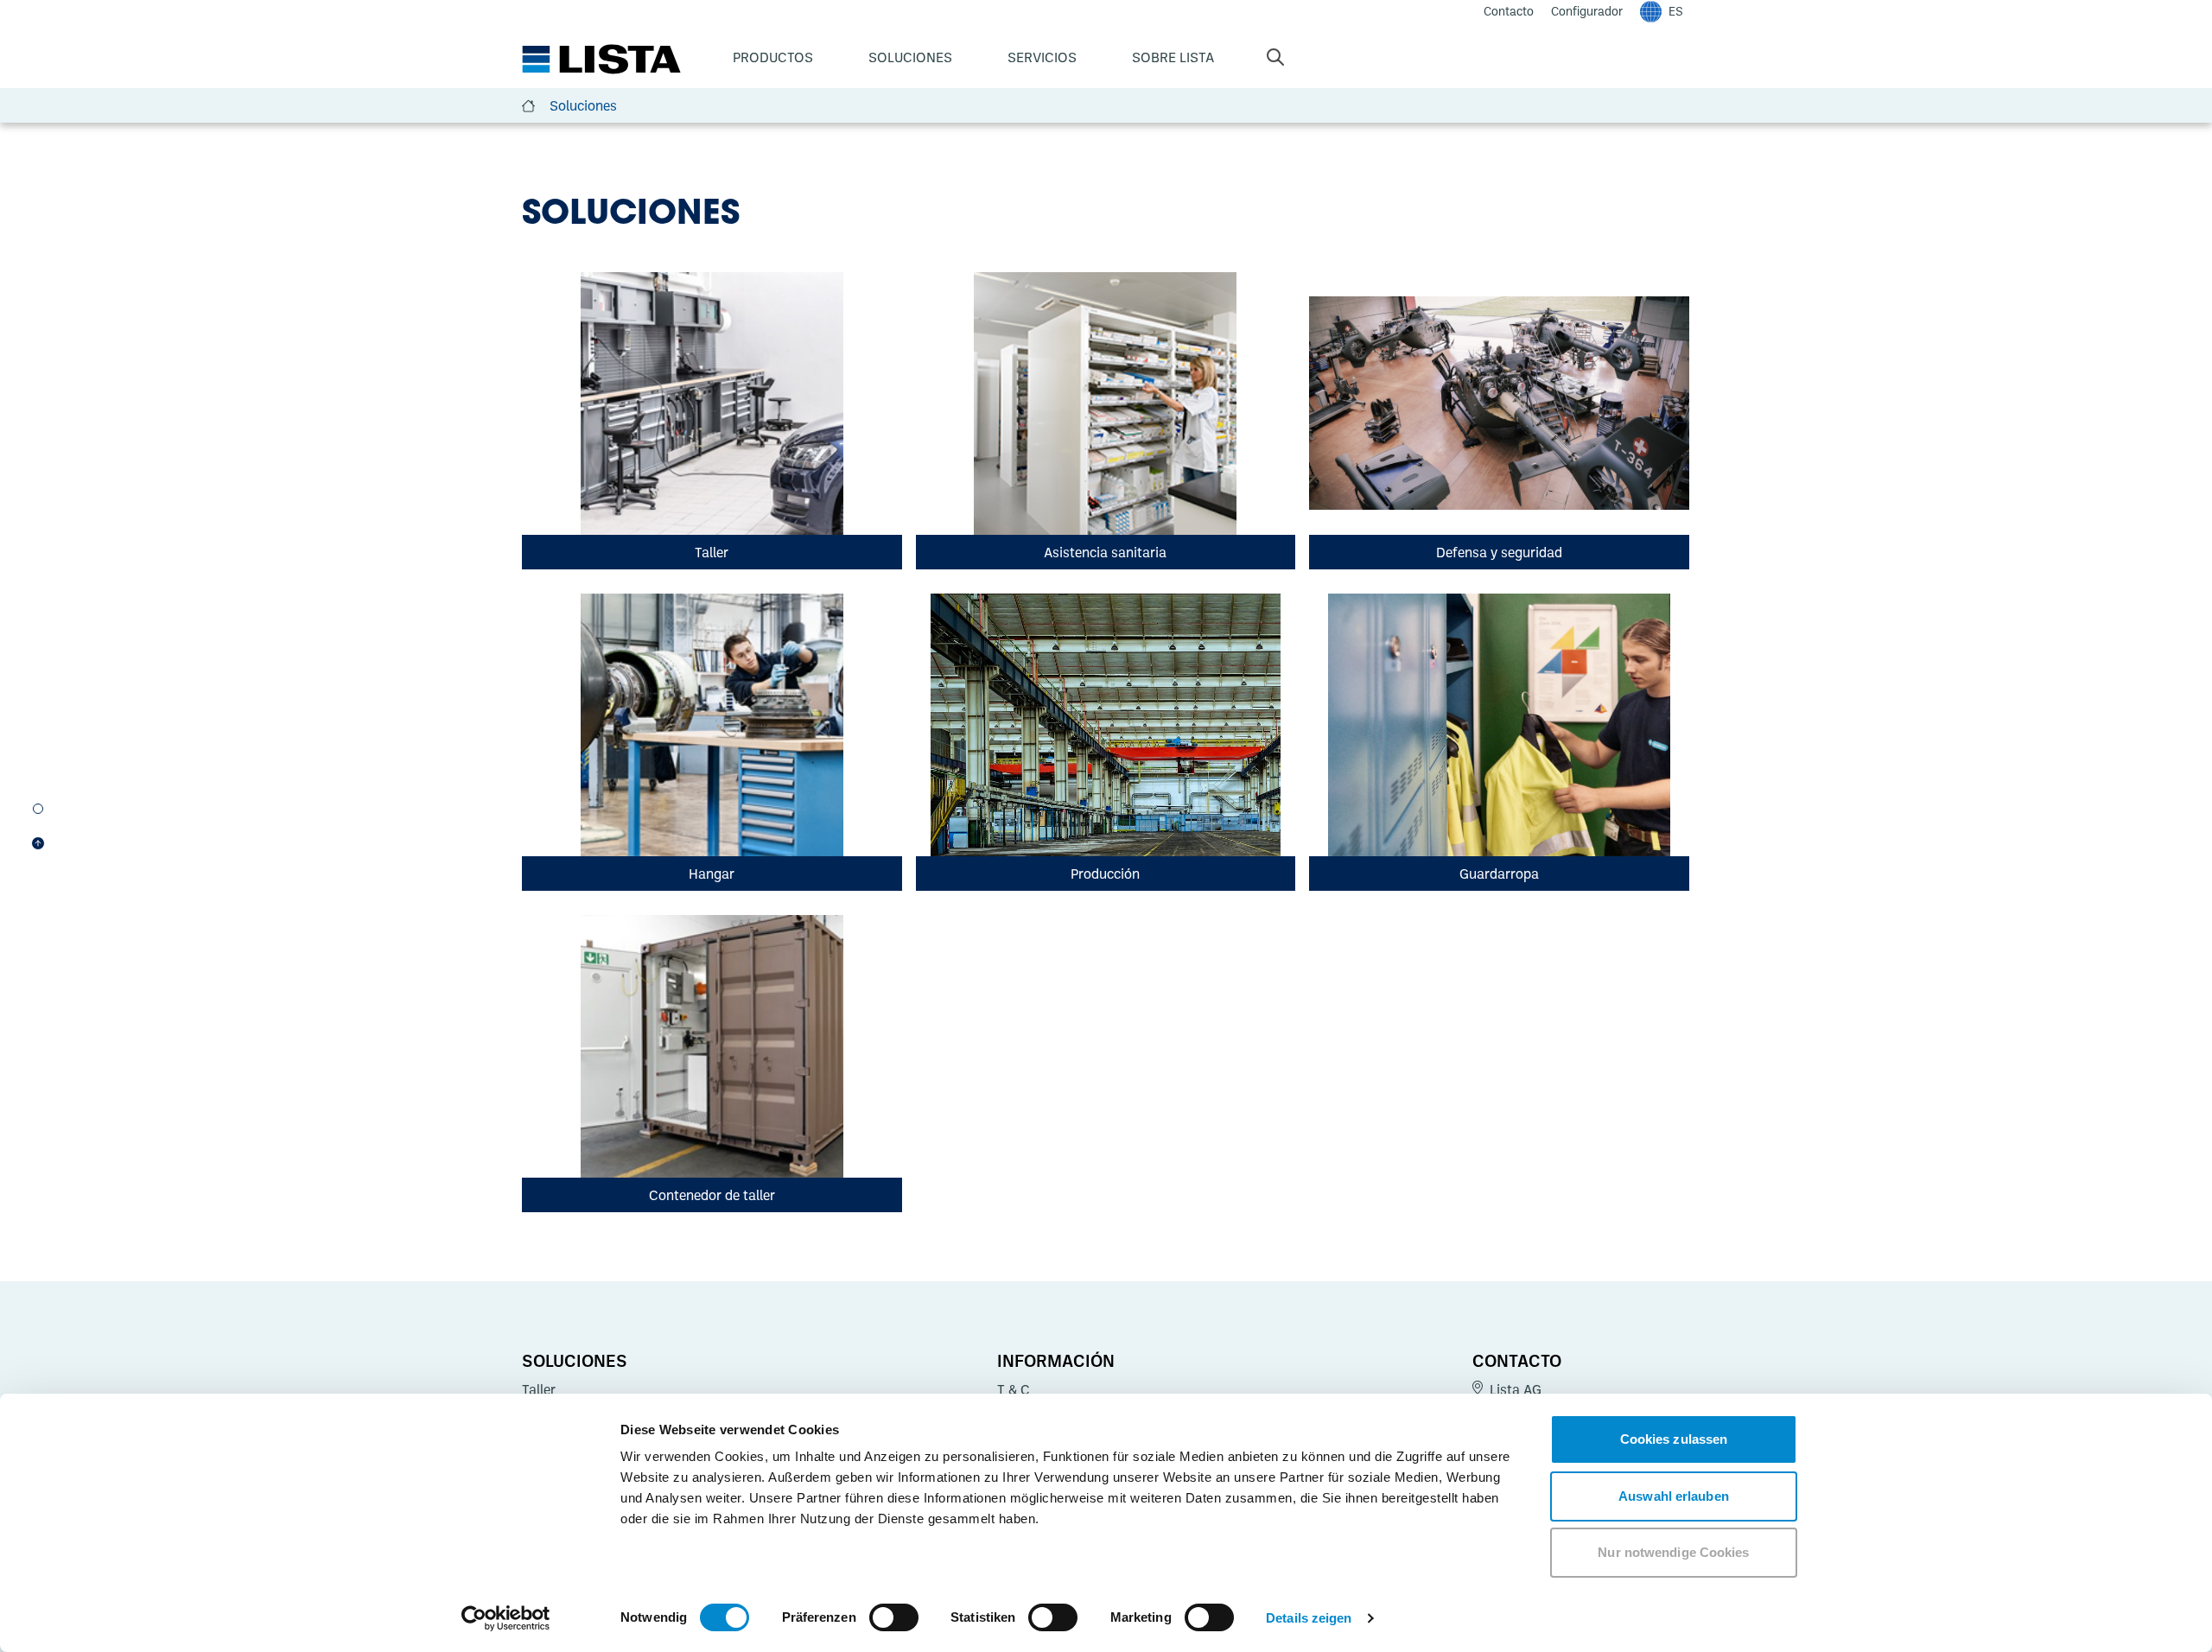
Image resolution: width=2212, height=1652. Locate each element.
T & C (1014, 1389)
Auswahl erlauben (1674, 1496)
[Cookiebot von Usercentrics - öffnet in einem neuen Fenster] (506, 1618)
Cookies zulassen (1674, 1439)
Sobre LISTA (1173, 57)
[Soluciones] (38, 809)
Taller (539, 1389)
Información (1056, 1360)
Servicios (1042, 57)
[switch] (894, 1617)
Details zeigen (1309, 1618)
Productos (773, 57)
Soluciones (910, 57)
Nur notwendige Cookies (1673, 1552)
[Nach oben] (38, 843)
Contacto (1517, 1360)
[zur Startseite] (601, 60)
